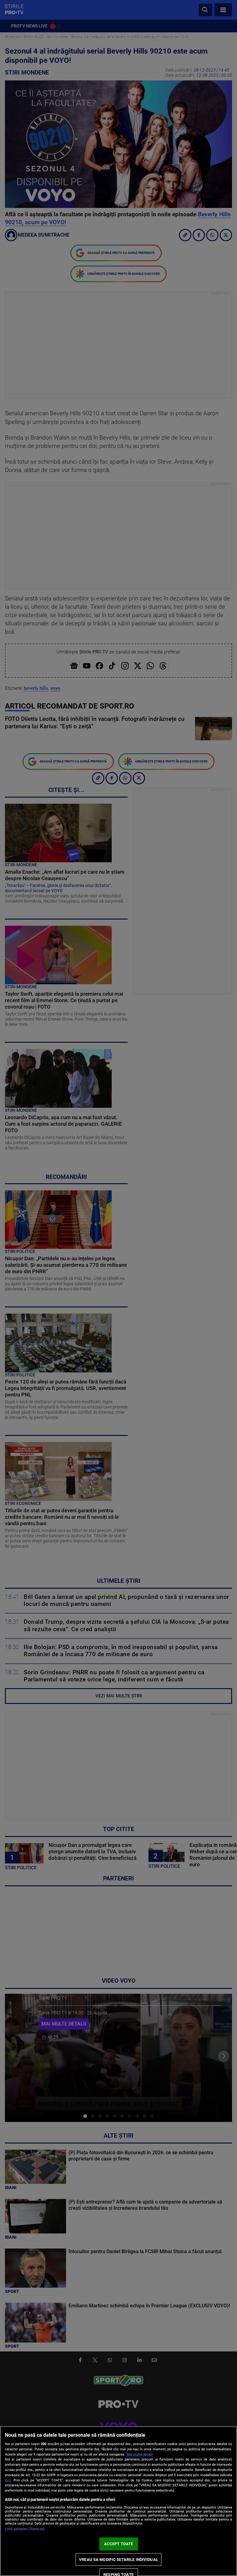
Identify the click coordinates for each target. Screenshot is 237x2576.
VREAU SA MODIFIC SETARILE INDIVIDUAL (118, 2560)
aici (8, 2480)
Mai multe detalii (140, 2454)
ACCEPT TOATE (119, 2544)
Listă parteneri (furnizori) (25, 2529)
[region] (118, 2501)
